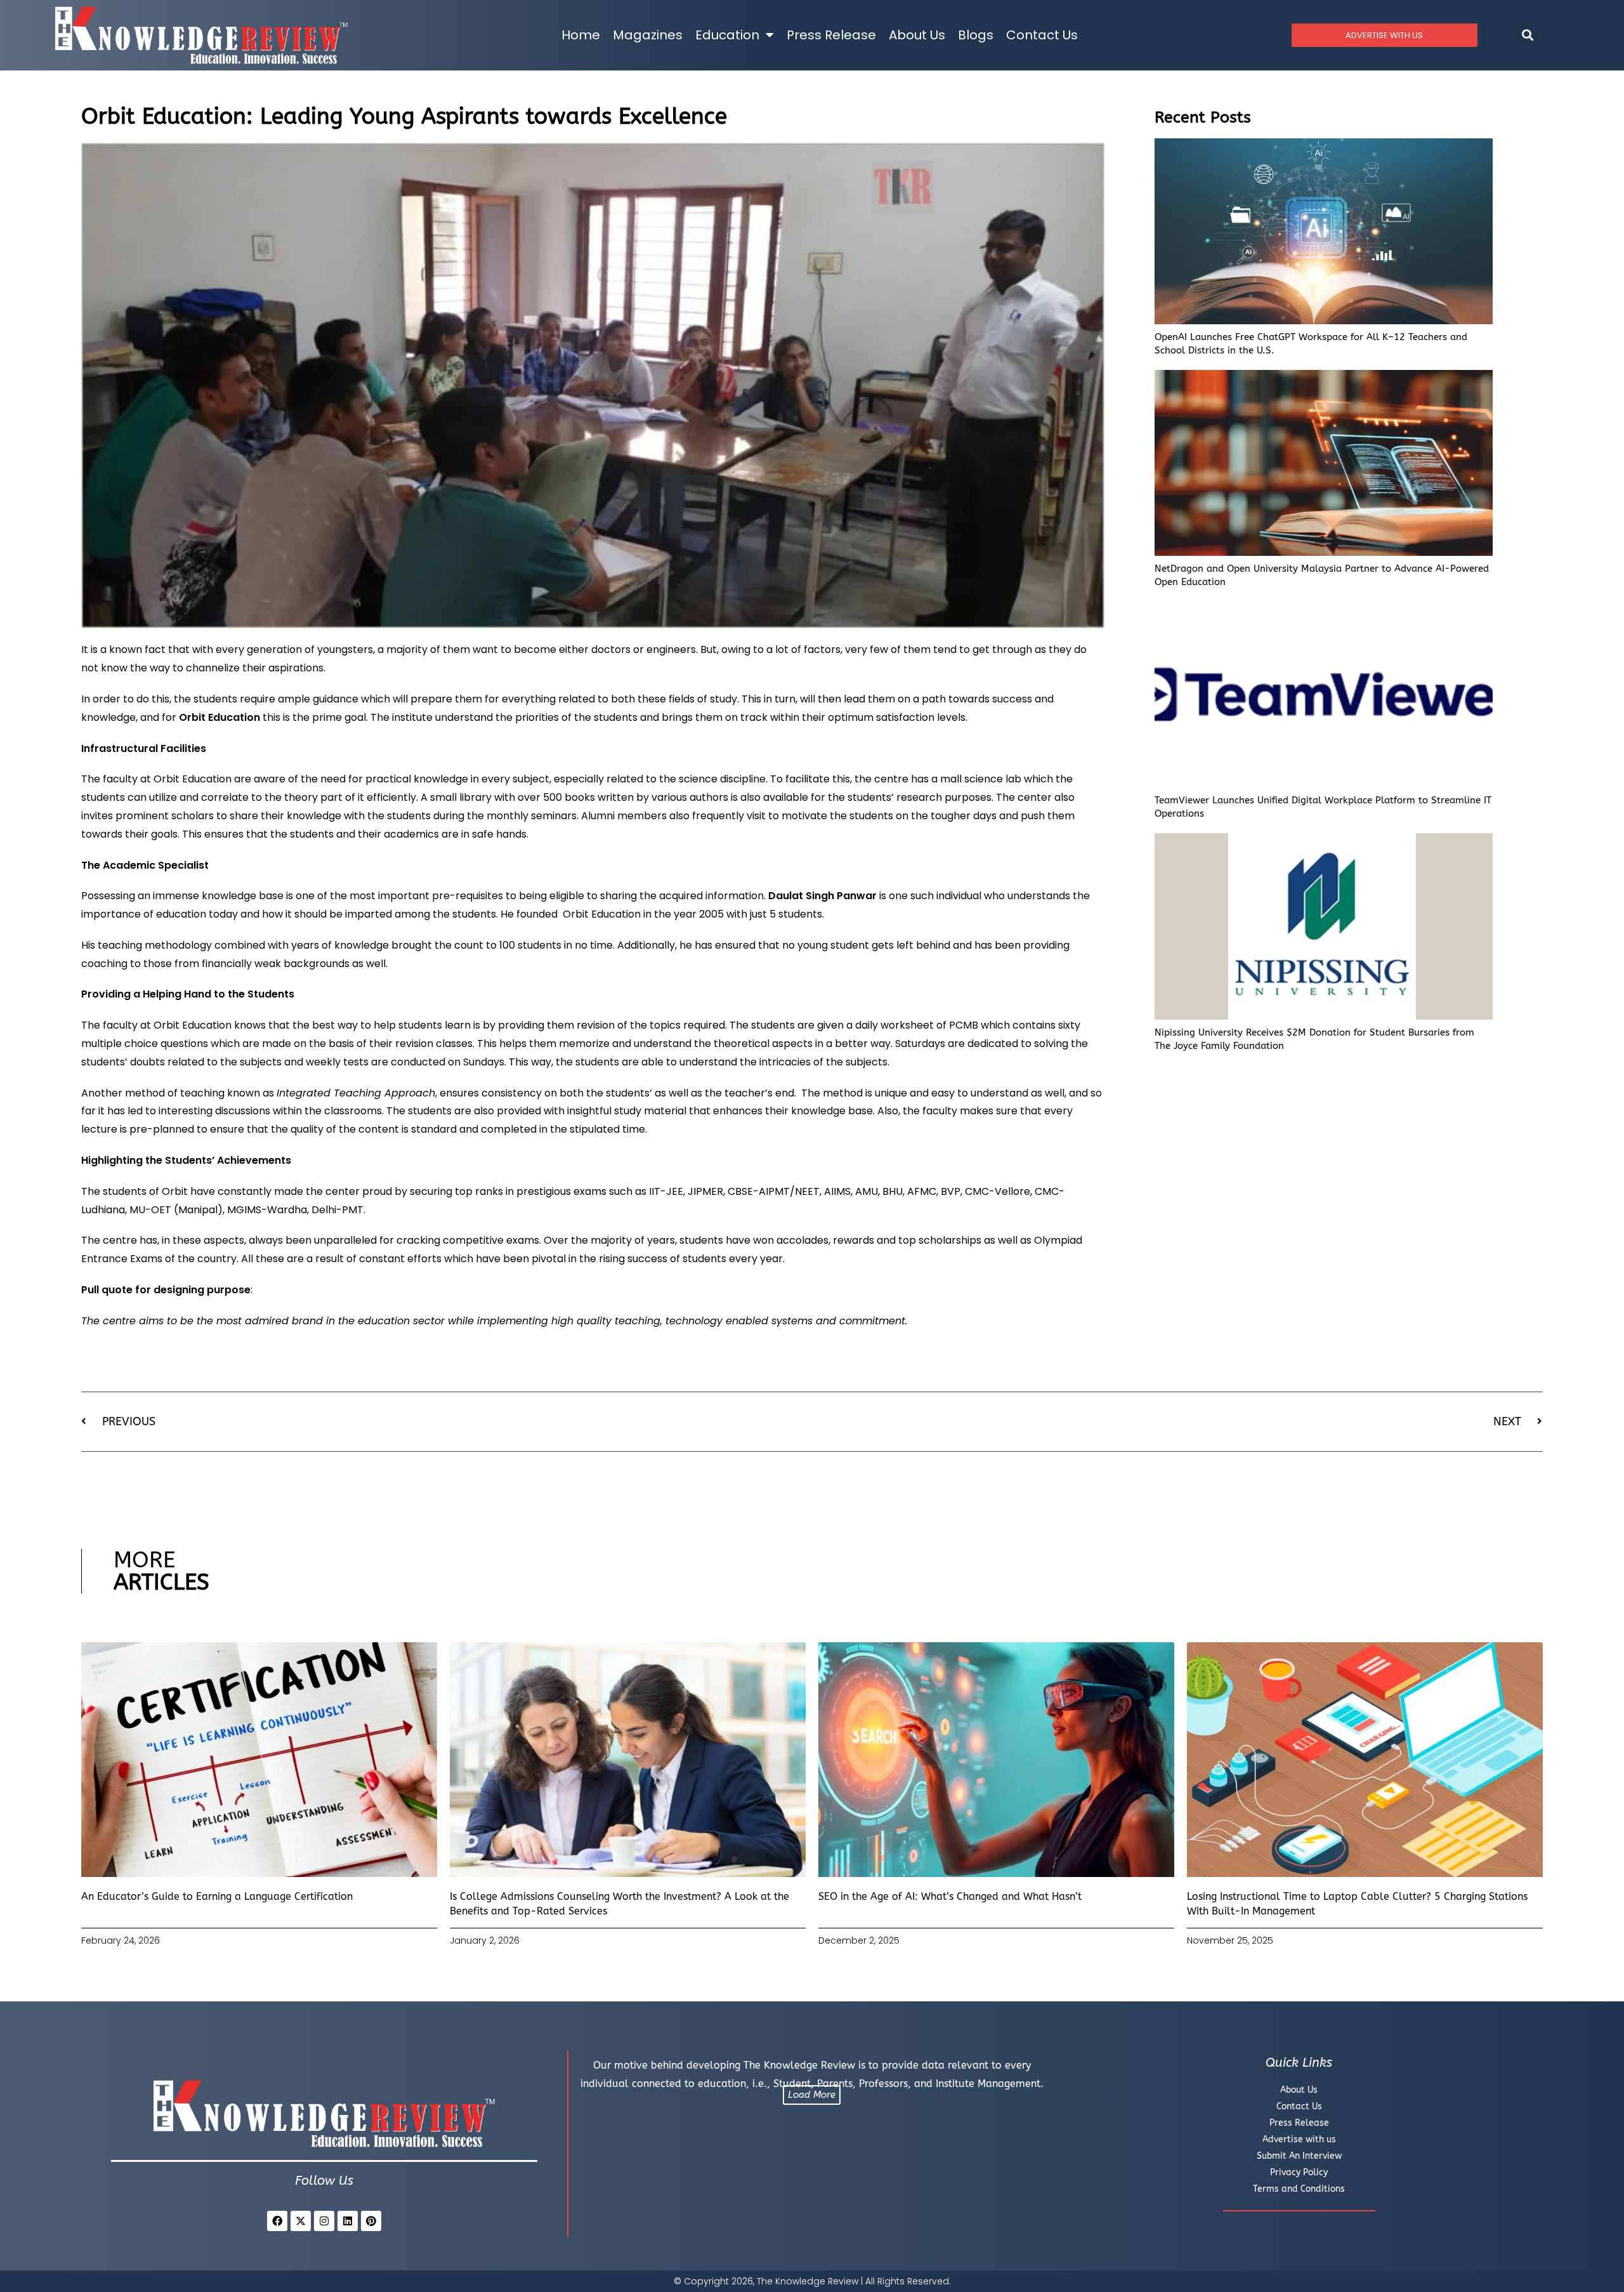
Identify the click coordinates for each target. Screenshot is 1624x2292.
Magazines (648, 35)
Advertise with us (1299, 2139)
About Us (917, 35)
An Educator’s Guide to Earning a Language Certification (217, 1896)
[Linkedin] (348, 2221)
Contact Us (1042, 35)
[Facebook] (277, 2221)
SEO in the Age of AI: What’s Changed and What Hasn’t (950, 1896)
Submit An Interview (1299, 2156)
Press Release (831, 35)
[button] (1528, 35)
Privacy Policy (1299, 2172)
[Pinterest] (371, 2221)
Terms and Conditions (1299, 2189)
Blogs (976, 35)
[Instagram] (324, 2221)
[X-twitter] (301, 2221)
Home (581, 35)
